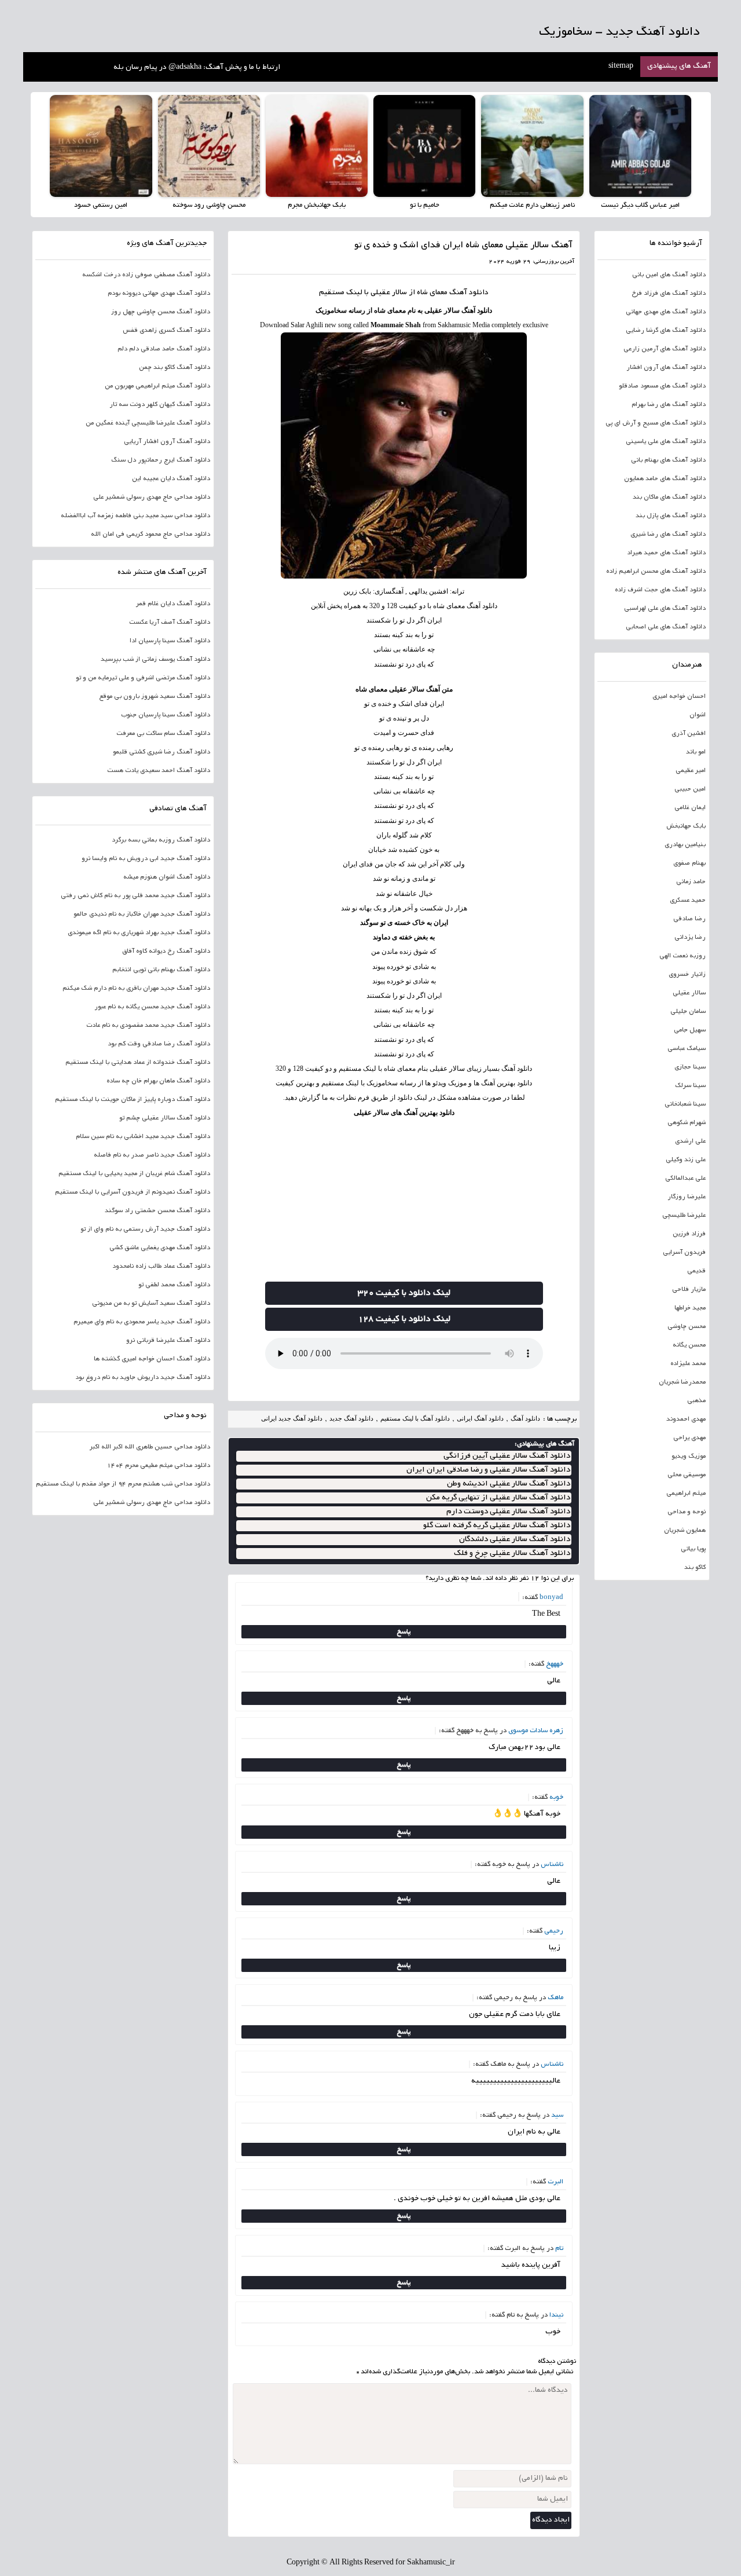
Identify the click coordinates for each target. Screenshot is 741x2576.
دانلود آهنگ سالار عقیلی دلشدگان (515, 1540)
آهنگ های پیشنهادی (679, 67)
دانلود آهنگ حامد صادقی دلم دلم (164, 349)
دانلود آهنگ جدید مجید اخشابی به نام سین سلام (143, 1137)
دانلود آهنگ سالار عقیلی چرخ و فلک (512, 1554)
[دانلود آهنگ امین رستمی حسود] (101, 146)
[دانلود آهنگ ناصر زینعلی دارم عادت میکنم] (532, 146)
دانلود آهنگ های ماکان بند (669, 497)
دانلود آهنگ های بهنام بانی (668, 460)
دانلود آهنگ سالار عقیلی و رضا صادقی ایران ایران (488, 1470)
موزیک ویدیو (689, 1457)
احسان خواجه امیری (679, 697)
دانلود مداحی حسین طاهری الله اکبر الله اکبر (150, 1447)
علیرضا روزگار (687, 1197)
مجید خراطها (690, 1308)
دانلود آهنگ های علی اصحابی (666, 627)
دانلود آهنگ (469, 293)
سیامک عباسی (687, 1049)
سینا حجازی (690, 1067)
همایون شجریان (685, 1531)
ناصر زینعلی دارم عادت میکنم (532, 205)
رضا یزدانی (690, 938)
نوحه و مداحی (687, 1512)
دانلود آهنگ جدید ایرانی (292, 1418)
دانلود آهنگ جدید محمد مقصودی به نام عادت (148, 1026)
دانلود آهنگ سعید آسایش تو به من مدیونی (151, 1304)
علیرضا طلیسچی (684, 1216)
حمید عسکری (688, 901)
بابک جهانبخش (686, 826)
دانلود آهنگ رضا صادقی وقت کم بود (159, 1044)
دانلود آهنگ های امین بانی (669, 275)
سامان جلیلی (688, 1012)
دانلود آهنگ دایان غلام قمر (173, 604)
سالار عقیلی (689, 993)
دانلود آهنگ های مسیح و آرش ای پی (656, 423)
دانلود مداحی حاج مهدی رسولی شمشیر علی (152, 497)
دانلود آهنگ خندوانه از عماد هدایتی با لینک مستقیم (138, 1063)
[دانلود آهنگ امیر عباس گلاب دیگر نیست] (640, 146)
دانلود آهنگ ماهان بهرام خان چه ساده (158, 1081)
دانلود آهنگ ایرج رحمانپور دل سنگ (161, 460)
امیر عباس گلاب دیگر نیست (640, 205)
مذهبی (696, 1401)
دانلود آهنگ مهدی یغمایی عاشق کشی (160, 1248)
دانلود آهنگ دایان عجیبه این (171, 479)
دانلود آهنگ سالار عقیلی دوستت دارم (508, 1512)
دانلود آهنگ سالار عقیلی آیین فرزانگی (507, 1456)
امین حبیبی (690, 789)
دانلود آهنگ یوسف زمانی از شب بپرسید (155, 660)
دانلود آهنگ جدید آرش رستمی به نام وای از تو (145, 1230)
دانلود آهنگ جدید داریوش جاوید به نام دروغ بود (143, 1378)
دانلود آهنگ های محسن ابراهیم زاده (656, 572)
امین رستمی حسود (101, 205)
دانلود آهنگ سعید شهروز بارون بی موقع (155, 697)
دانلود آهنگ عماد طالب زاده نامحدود (161, 1267)
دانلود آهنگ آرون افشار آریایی (167, 442)
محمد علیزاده (688, 1364)
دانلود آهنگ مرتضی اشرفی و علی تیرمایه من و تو (143, 678)
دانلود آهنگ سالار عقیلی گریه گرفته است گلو (497, 1526)
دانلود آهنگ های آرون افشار (666, 368)
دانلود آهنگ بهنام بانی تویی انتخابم (161, 970)
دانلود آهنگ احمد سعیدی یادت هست (159, 771)
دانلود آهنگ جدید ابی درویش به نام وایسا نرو (146, 859)
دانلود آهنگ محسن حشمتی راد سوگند (157, 1211)
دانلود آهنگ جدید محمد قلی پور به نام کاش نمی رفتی (135, 896)
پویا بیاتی (693, 1549)
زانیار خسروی (687, 975)
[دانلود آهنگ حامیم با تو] (424, 146)
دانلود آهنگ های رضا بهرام (669, 405)
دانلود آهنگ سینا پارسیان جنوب (166, 715)
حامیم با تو (425, 205)
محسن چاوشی (687, 1327)
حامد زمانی (691, 882)
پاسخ (404, 1632)
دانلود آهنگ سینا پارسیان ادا (170, 641)
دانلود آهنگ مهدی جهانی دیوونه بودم (159, 294)
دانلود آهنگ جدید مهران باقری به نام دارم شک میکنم (136, 989)
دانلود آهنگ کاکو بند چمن (175, 368)
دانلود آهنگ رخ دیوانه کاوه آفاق (166, 952)
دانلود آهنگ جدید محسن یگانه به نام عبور (152, 1007)
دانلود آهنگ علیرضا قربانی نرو (168, 1341)
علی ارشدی (690, 1141)
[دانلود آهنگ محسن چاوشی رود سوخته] (209, 146)
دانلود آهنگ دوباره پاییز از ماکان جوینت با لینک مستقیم (133, 1100)
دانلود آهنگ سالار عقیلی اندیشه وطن (509, 1484)
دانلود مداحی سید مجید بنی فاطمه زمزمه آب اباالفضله (135, 516)
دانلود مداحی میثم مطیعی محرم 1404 (159, 1466)
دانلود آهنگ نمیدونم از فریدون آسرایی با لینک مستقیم (133, 1192)
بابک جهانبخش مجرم (317, 205)
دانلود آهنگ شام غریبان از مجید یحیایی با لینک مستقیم (134, 1174)
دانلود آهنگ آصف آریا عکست (170, 623)
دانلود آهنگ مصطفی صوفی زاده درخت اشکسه (146, 275)
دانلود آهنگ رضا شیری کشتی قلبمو (162, 752)
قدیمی (696, 1271)
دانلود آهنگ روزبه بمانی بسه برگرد (161, 840)
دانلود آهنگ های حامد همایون (665, 479)
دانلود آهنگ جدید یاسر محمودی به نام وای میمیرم (142, 1322)
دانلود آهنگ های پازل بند (671, 516)
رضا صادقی (689, 919)
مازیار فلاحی (689, 1290)
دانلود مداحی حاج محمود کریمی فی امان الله (151, 535)
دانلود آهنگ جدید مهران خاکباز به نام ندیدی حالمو (142, 914)
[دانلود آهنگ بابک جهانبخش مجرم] (317, 146)
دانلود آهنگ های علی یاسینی (666, 442)
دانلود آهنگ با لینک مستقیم (415, 1418)
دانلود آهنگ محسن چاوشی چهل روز (161, 312)
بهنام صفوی (689, 863)
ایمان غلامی (690, 808)
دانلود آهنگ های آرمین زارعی (665, 349)
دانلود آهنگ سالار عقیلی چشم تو (165, 1118)
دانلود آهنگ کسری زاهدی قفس (166, 331)
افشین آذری (689, 734)
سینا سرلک (690, 1086)
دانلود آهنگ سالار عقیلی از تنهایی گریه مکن (498, 1498)
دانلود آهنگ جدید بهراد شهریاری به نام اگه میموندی (139, 933)
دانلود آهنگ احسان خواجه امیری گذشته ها (152, 1359)
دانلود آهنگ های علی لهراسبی (665, 609)
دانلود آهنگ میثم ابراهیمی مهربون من (157, 386)
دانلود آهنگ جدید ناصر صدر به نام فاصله (152, 1155)
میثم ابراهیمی (686, 1494)
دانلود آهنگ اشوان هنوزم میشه (167, 877)
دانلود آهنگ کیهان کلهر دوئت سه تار (160, 405)
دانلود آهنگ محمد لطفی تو (174, 1285)
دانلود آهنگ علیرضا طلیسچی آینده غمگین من (148, 423)
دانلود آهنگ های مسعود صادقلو (662, 386)
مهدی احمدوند (686, 1419)
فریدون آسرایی (684, 1253)
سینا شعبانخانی (685, 1104)
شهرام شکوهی (687, 1123)
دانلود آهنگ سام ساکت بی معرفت (163, 734)
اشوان (698, 715)
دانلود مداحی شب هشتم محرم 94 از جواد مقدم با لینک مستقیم (123, 1484)
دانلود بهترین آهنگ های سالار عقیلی (404, 1113)
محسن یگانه (689, 1345)
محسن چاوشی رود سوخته (209, 205)
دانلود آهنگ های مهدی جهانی (666, 312)
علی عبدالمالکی (685, 1179)
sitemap (621, 67)
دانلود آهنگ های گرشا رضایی (666, 331)
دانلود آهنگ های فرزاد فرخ (669, 294)
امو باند (696, 752)
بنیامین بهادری (685, 845)
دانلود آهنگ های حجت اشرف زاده (660, 590)
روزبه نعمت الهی (683, 956)
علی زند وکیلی (686, 1160)
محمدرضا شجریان (682, 1382)
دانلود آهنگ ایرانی (480, 1418)
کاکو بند (695, 1568)
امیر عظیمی (691, 771)
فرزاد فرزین (689, 1234)
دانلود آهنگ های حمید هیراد (666, 553)
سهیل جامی (690, 1030)
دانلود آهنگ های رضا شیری (668, 535)
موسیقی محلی (687, 1475)
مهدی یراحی (689, 1438)
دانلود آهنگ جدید (351, 1418)
